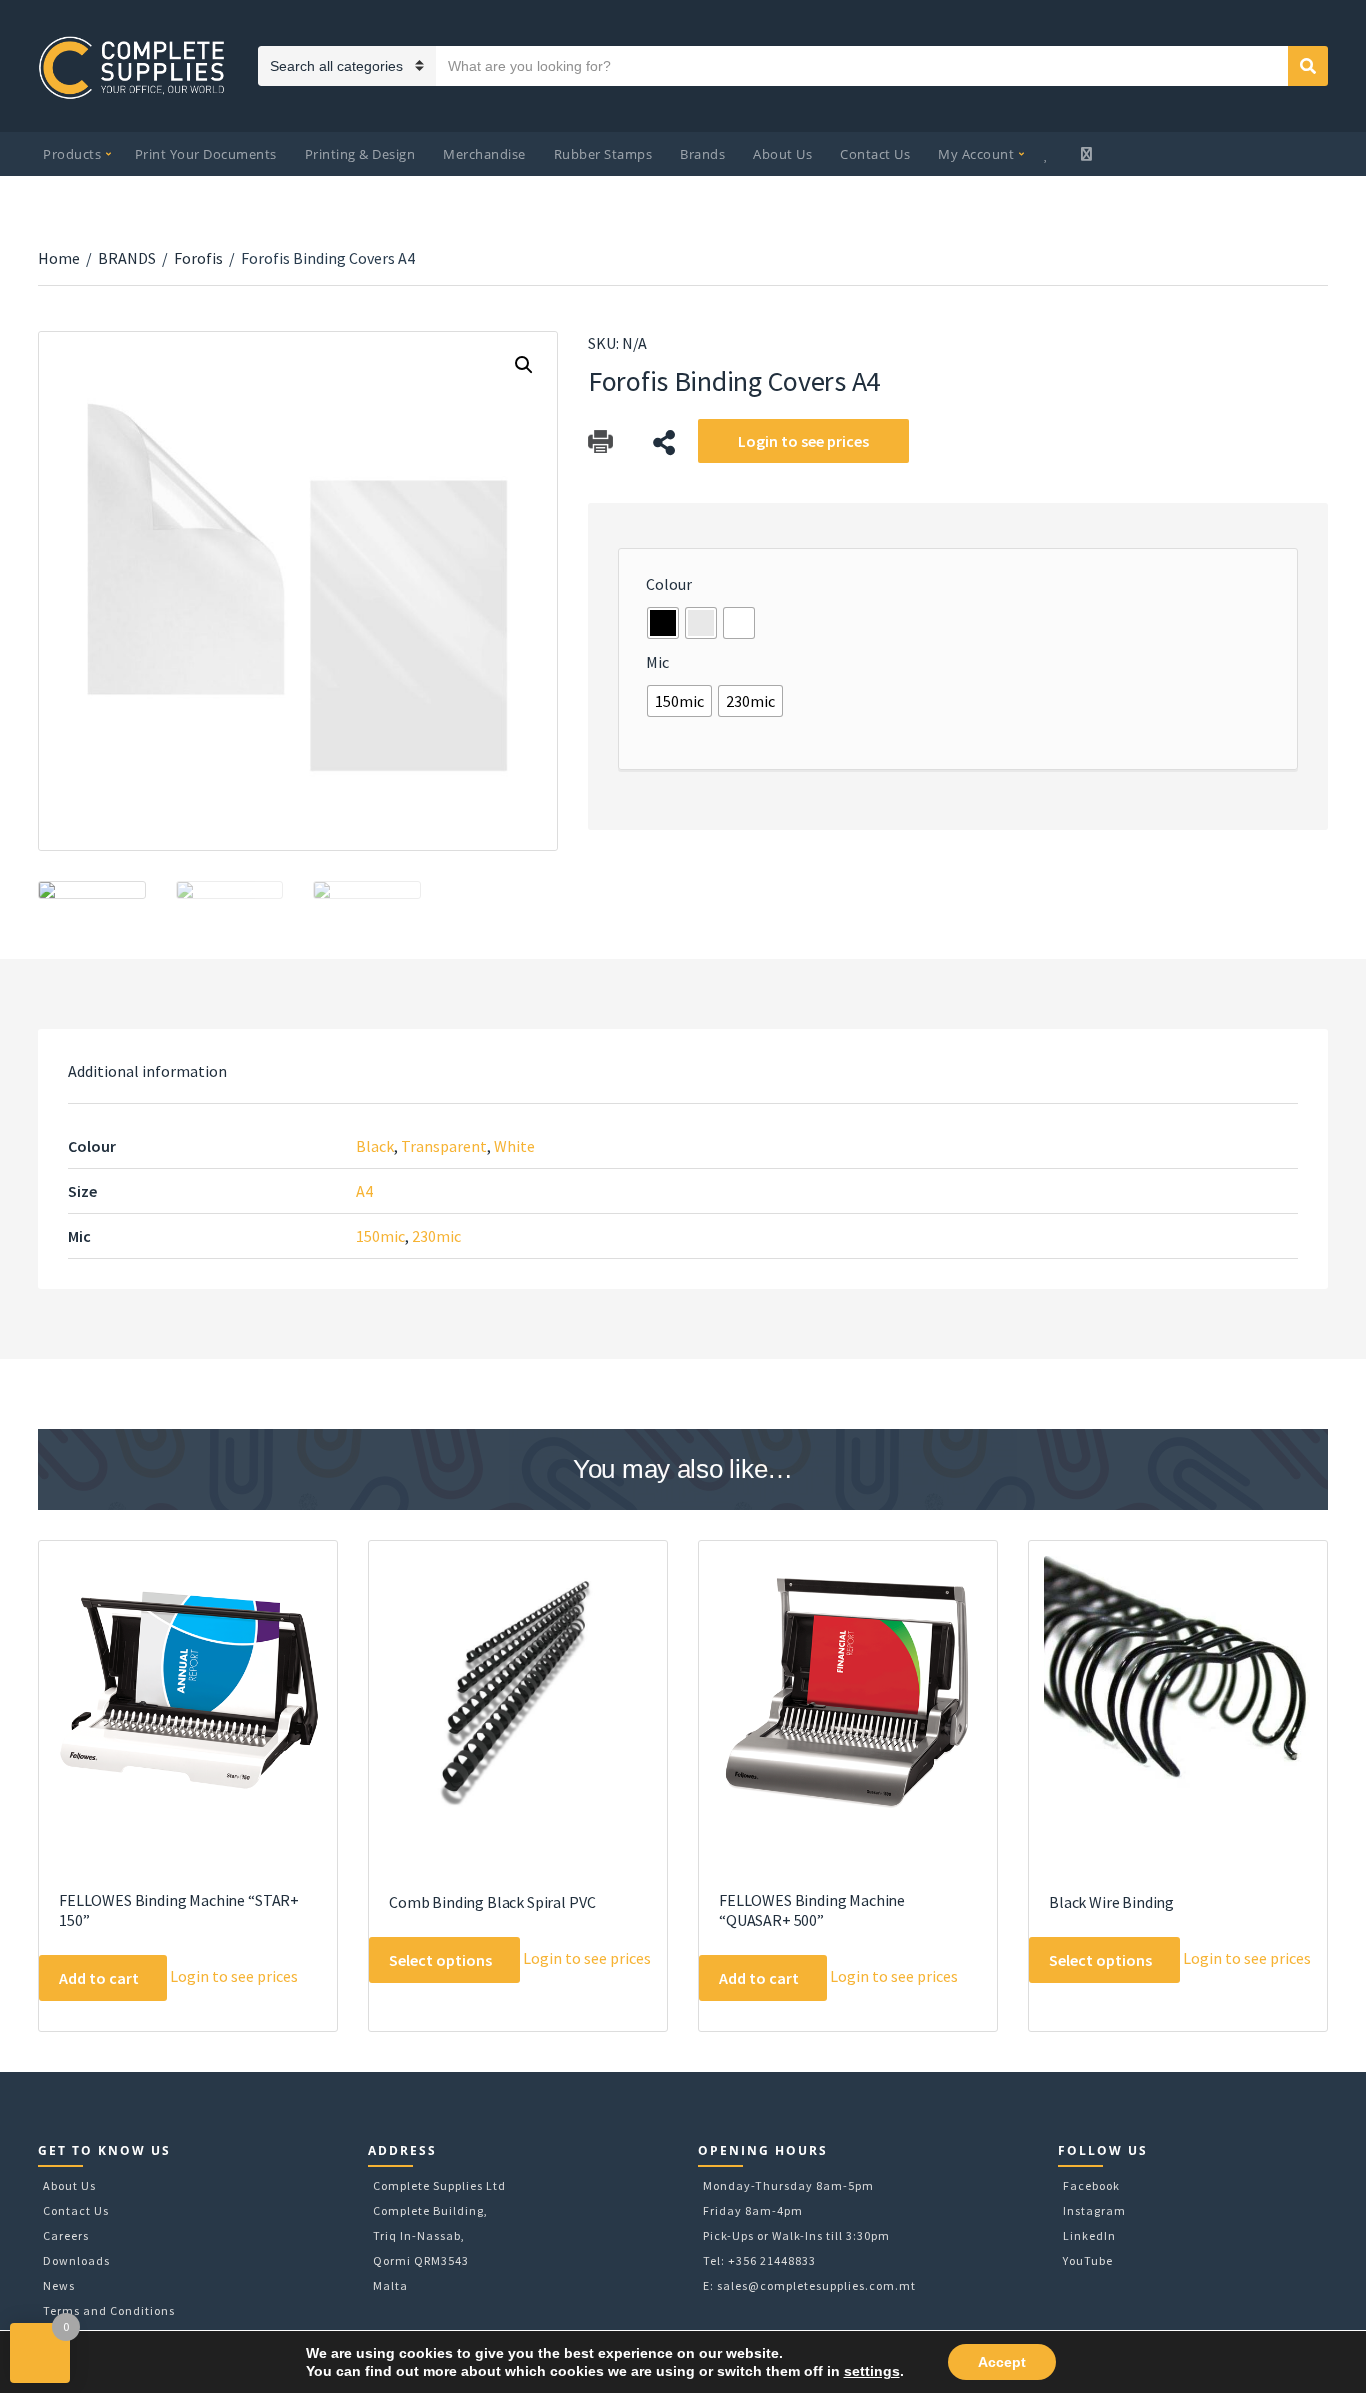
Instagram (1094, 2210)
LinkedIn (1089, 2235)
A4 (364, 1191)
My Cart (1088, 154)
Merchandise (484, 154)
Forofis (198, 258)
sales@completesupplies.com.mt (816, 2285)
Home (59, 258)
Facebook (1091, 2185)
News (59, 2285)
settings (872, 2371)
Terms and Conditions (109, 2310)
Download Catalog (600, 442)
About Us (782, 154)
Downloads (76, 2260)
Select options (440, 1960)
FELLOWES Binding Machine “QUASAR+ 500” (812, 1910)
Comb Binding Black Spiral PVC (492, 1902)
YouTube (1088, 2260)
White (514, 1146)
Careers (66, 2235)
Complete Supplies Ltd (439, 2185)
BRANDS (127, 258)
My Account (976, 154)
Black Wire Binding (1111, 1902)
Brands (702, 154)
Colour (669, 584)
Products (72, 154)
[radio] (663, 623)
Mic (657, 662)
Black (375, 1146)
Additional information (147, 1071)
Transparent (444, 1146)
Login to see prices (803, 441)
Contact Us (875, 154)
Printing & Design (360, 154)
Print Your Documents (206, 154)
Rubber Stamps (603, 154)
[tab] (147, 1071)
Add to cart (99, 1978)
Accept (1002, 2362)
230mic (436, 1236)
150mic (380, 1236)
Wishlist (1049, 154)
